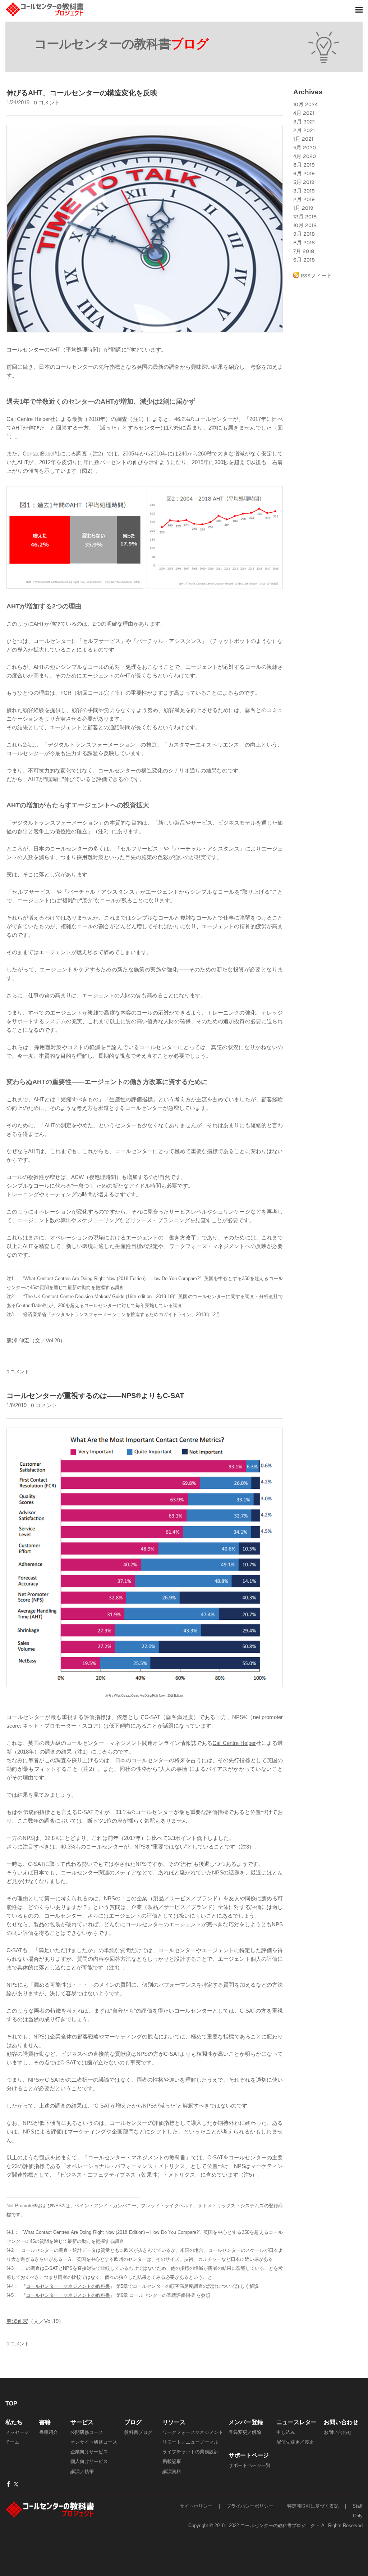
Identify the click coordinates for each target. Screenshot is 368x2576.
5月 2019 (304, 182)
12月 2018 (305, 217)
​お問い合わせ (341, 2422)
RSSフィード (316, 276)
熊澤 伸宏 (18, 1340)
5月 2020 (305, 148)
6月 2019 (304, 173)
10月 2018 (305, 225)
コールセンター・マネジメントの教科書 (137, 2157)
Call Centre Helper (234, 1743)
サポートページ (249, 2455)
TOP (11, 2403)
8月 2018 (304, 242)
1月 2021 (303, 139)
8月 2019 (304, 165)
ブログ (133, 2422)
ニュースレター (296, 2422)
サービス (82, 2422)
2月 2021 (304, 130)
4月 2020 (305, 156)
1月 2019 (303, 208)
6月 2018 (304, 260)
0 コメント (47, 103)
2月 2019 (304, 199)
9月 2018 (304, 234)
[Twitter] (16, 2484)
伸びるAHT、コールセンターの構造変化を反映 (82, 93)
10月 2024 (305, 104)
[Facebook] (8, 2484)
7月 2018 (304, 251)
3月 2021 (304, 122)
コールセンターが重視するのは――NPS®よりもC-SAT (95, 1396)
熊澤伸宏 (17, 2321)
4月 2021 (304, 113)
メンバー (240, 2422)
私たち (14, 2422)
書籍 (45, 2422)
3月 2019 (304, 191)
